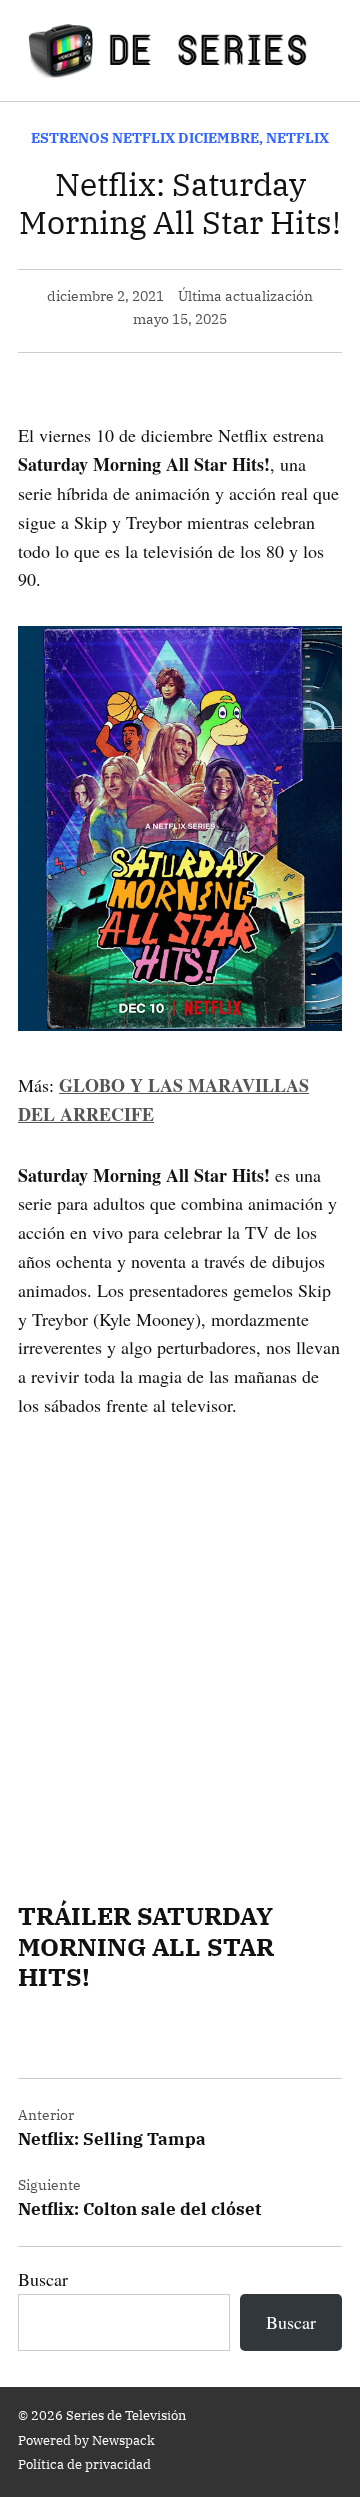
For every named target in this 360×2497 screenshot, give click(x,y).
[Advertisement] (180, 1632)
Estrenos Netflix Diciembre (145, 137)
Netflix (297, 137)
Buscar (43, 2279)
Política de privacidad (84, 2464)
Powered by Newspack (86, 2440)
